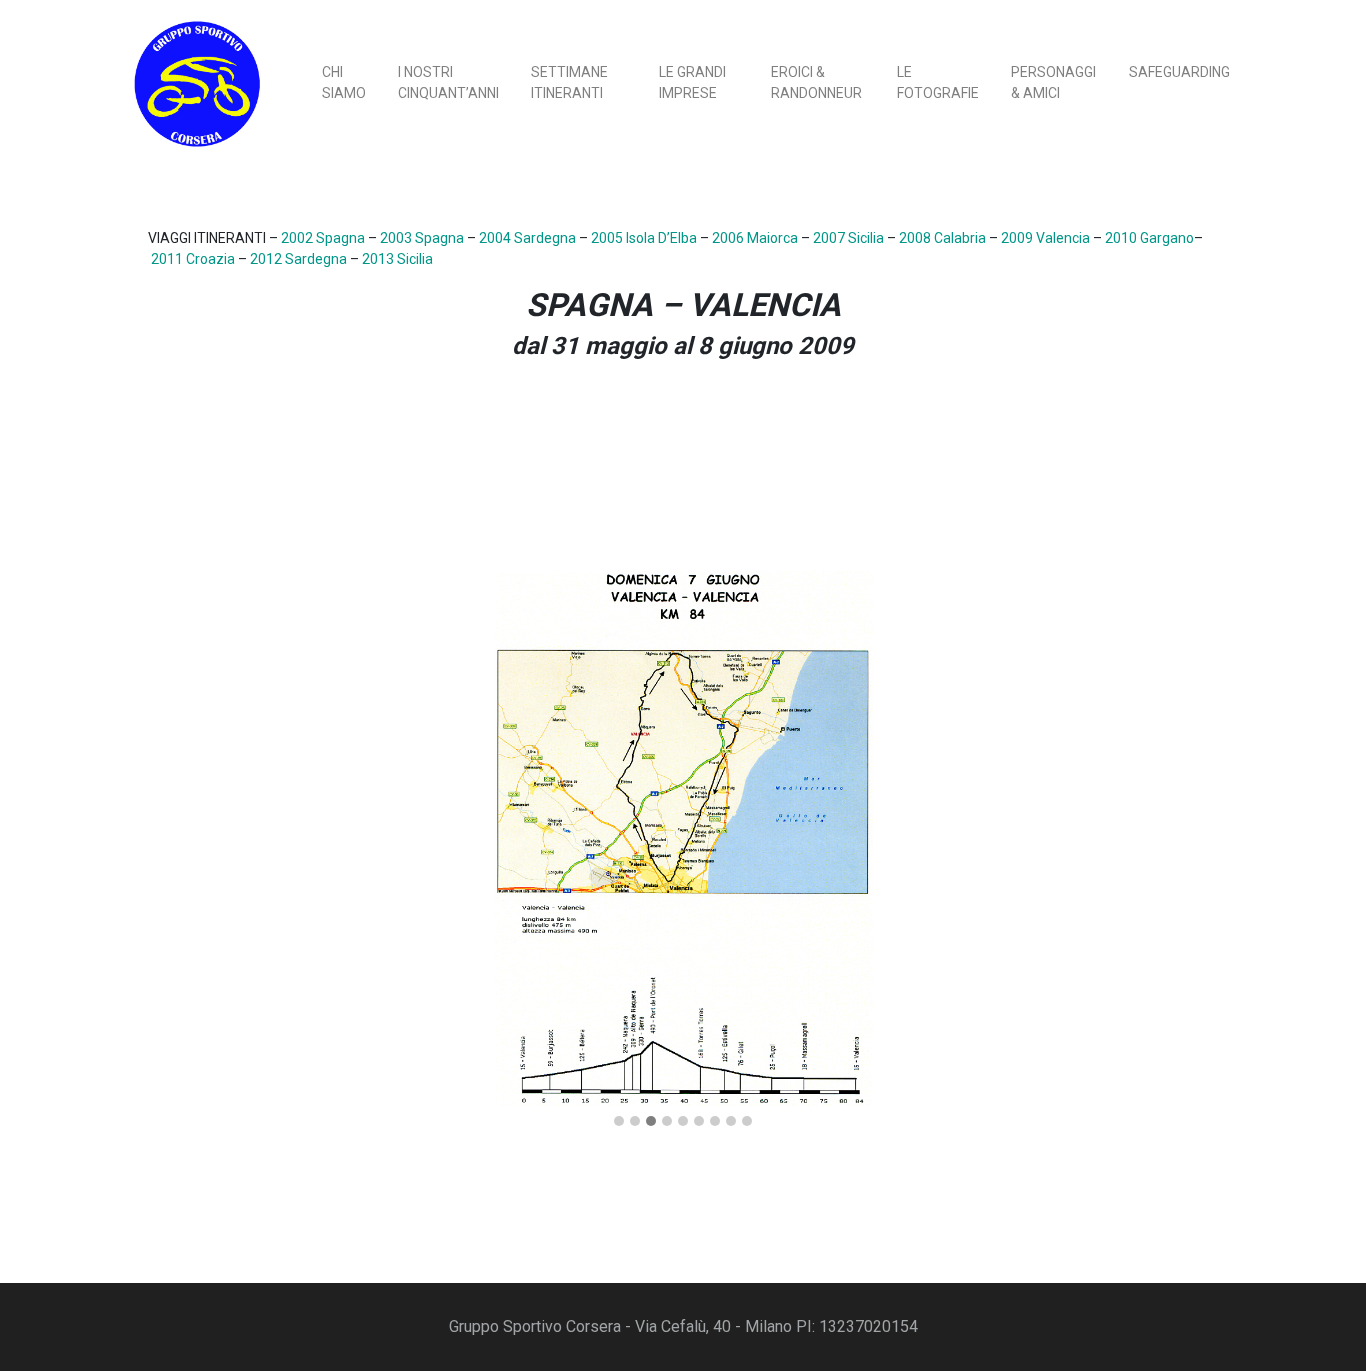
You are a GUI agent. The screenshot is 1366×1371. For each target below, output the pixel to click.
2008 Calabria (942, 238)
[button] (619, 1122)
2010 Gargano (1149, 238)
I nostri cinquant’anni (448, 82)
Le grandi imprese (692, 82)
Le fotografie (938, 82)
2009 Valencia (1045, 238)
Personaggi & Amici (1053, 82)
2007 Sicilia (848, 238)
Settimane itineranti (569, 82)
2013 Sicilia (397, 259)
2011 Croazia (193, 259)
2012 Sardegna (298, 259)
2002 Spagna (323, 238)
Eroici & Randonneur (816, 82)
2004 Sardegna (527, 238)
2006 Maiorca (755, 238)
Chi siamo (344, 82)
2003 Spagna (422, 238)
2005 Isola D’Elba (644, 238)
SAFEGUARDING (1179, 72)
